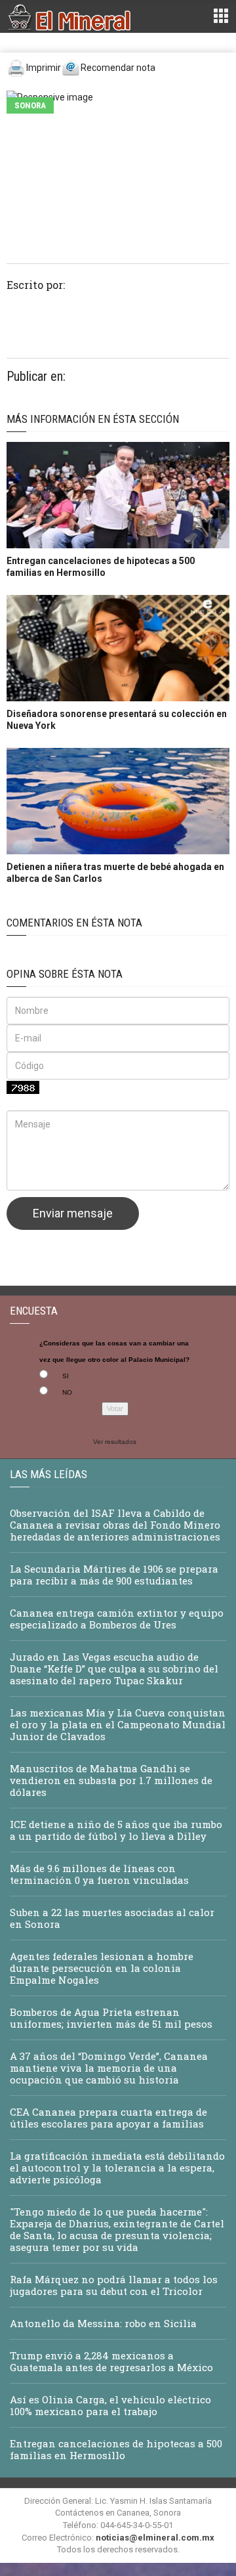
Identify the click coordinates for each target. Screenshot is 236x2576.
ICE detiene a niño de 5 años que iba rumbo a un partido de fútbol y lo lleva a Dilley (116, 1830)
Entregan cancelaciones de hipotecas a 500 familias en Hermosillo (116, 2449)
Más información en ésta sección (93, 419)
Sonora (30, 105)
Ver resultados (115, 1442)
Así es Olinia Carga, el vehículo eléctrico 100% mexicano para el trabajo (110, 2405)
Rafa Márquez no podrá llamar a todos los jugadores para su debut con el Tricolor (114, 2285)
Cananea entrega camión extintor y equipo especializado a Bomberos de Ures (117, 1619)
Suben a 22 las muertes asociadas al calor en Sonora (112, 1918)
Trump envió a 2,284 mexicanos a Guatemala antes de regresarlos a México (111, 2361)
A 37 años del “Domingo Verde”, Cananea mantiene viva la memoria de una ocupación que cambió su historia (109, 2068)
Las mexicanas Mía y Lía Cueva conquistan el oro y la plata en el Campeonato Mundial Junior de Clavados (118, 1724)
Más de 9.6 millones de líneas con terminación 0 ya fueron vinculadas (99, 1874)
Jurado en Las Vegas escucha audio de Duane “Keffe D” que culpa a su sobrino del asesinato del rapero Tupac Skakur (114, 1669)
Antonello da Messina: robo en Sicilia (103, 2323)
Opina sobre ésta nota (65, 974)
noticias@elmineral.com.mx (155, 2538)
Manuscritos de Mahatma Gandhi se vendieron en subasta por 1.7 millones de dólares (111, 1780)
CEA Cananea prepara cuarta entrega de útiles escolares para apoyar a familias (108, 2118)
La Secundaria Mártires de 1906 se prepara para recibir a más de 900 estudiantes (114, 1575)
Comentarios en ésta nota (74, 923)
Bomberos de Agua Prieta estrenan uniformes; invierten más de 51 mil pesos (111, 2018)
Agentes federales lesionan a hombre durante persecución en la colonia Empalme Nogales (102, 1968)
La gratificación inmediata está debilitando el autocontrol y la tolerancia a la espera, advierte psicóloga (117, 2168)
